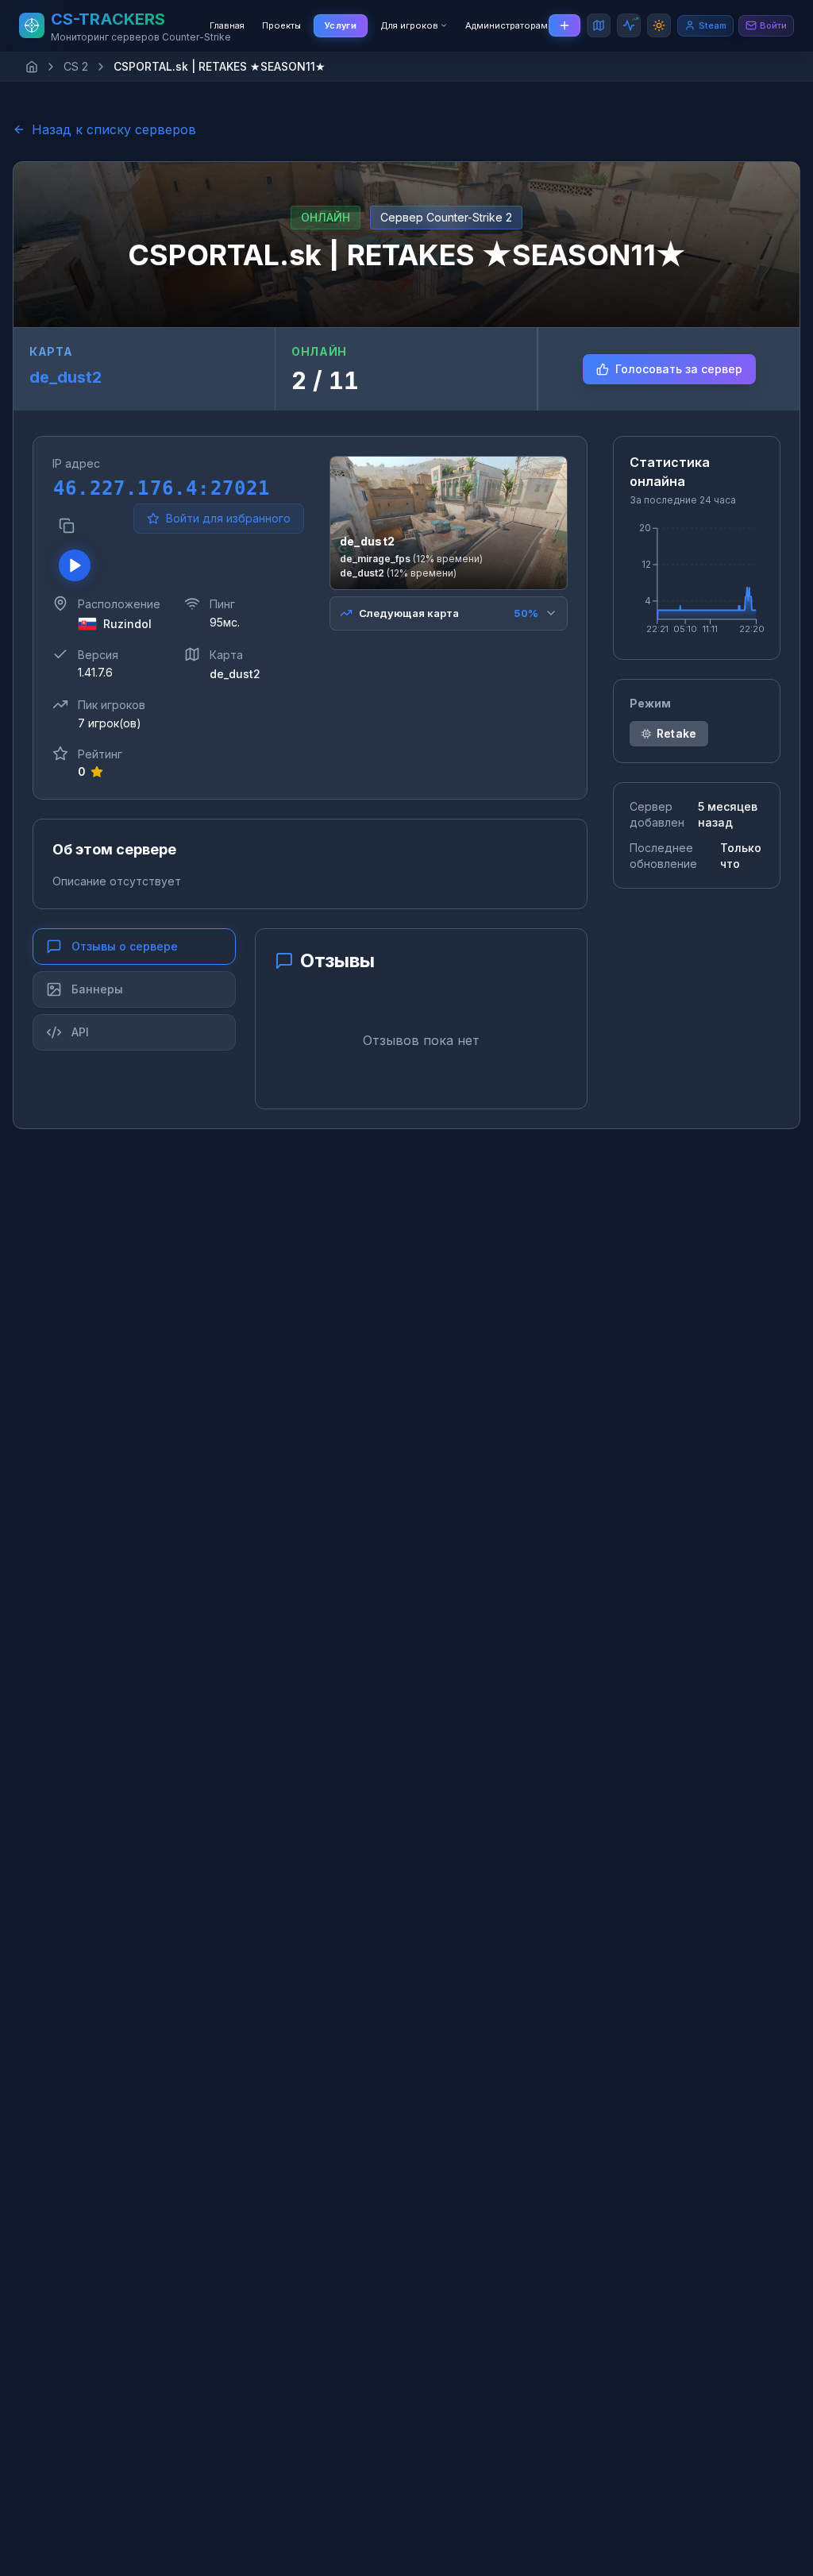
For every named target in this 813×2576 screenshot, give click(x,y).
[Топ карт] (599, 25)
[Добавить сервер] (564, 25)
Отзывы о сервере (125, 946)
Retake (677, 733)
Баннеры (97, 989)
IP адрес (76, 463)
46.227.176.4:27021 (87, 488)
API (80, 1032)
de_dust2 (66, 377)
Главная (227, 25)
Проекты (281, 25)
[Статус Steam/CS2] (629, 25)
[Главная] (32, 67)
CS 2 (76, 66)
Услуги (341, 25)
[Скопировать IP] (67, 526)
